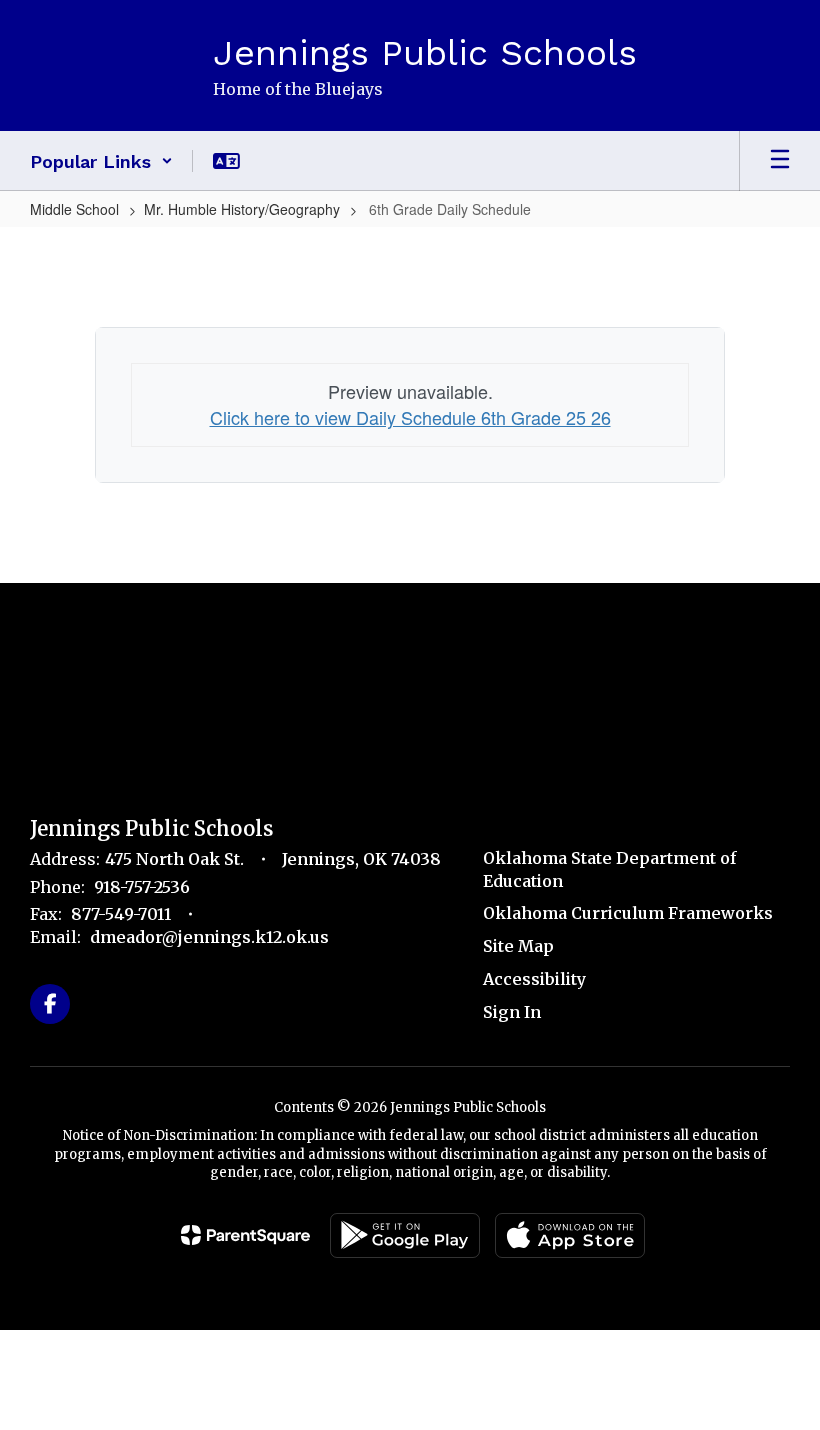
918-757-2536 (142, 887)
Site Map (518, 946)
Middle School (74, 209)
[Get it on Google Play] (405, 1235)
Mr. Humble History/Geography (242, 209)
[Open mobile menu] (780, 161)
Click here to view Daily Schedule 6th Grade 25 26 (410, 417)
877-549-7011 (121, 914)
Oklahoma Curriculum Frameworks (628, 913)
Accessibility (534, 979)
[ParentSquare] (245, 1235)
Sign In (512, 1012)
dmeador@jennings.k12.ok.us (209, 937)
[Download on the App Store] (570, 1235)
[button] (101, 161)
